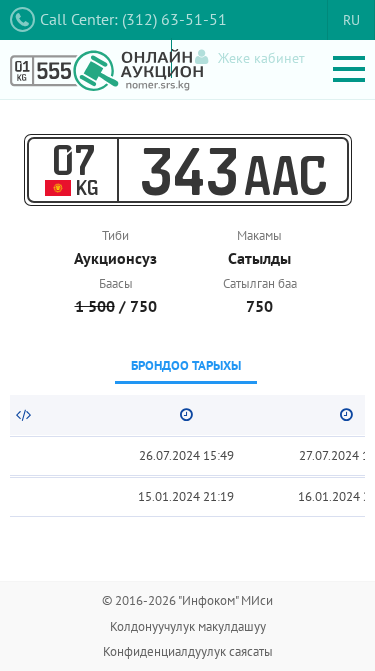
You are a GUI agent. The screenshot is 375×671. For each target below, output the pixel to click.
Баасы (116, 283)
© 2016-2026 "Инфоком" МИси (187, 600)
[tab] (186, 367)
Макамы (259, 235)
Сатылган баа (260, 283)
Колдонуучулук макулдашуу (188, 626)
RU (351, 20)
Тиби (115, 235)
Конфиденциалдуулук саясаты (188, 651)
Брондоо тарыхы (186, 365)
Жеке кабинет (261, 58)
